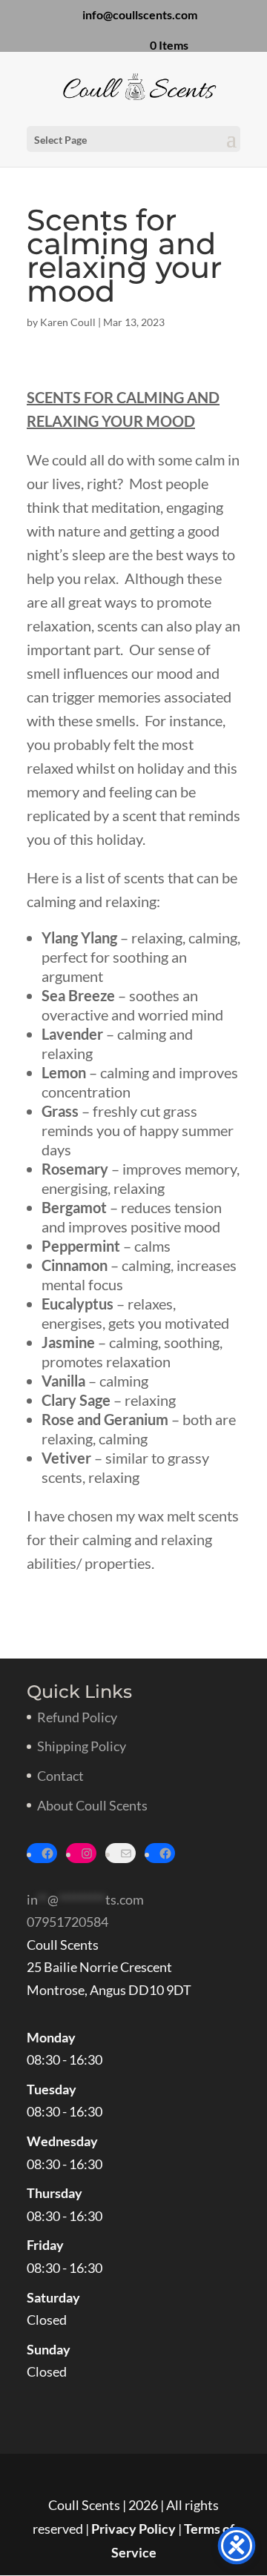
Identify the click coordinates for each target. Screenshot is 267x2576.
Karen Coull (68, 322)
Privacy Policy (133, 2529)
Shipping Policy (82, 1746)
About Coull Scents (92, 1805)
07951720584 (67, 1922)
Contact (60, 1776)
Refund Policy (77, 1717)
